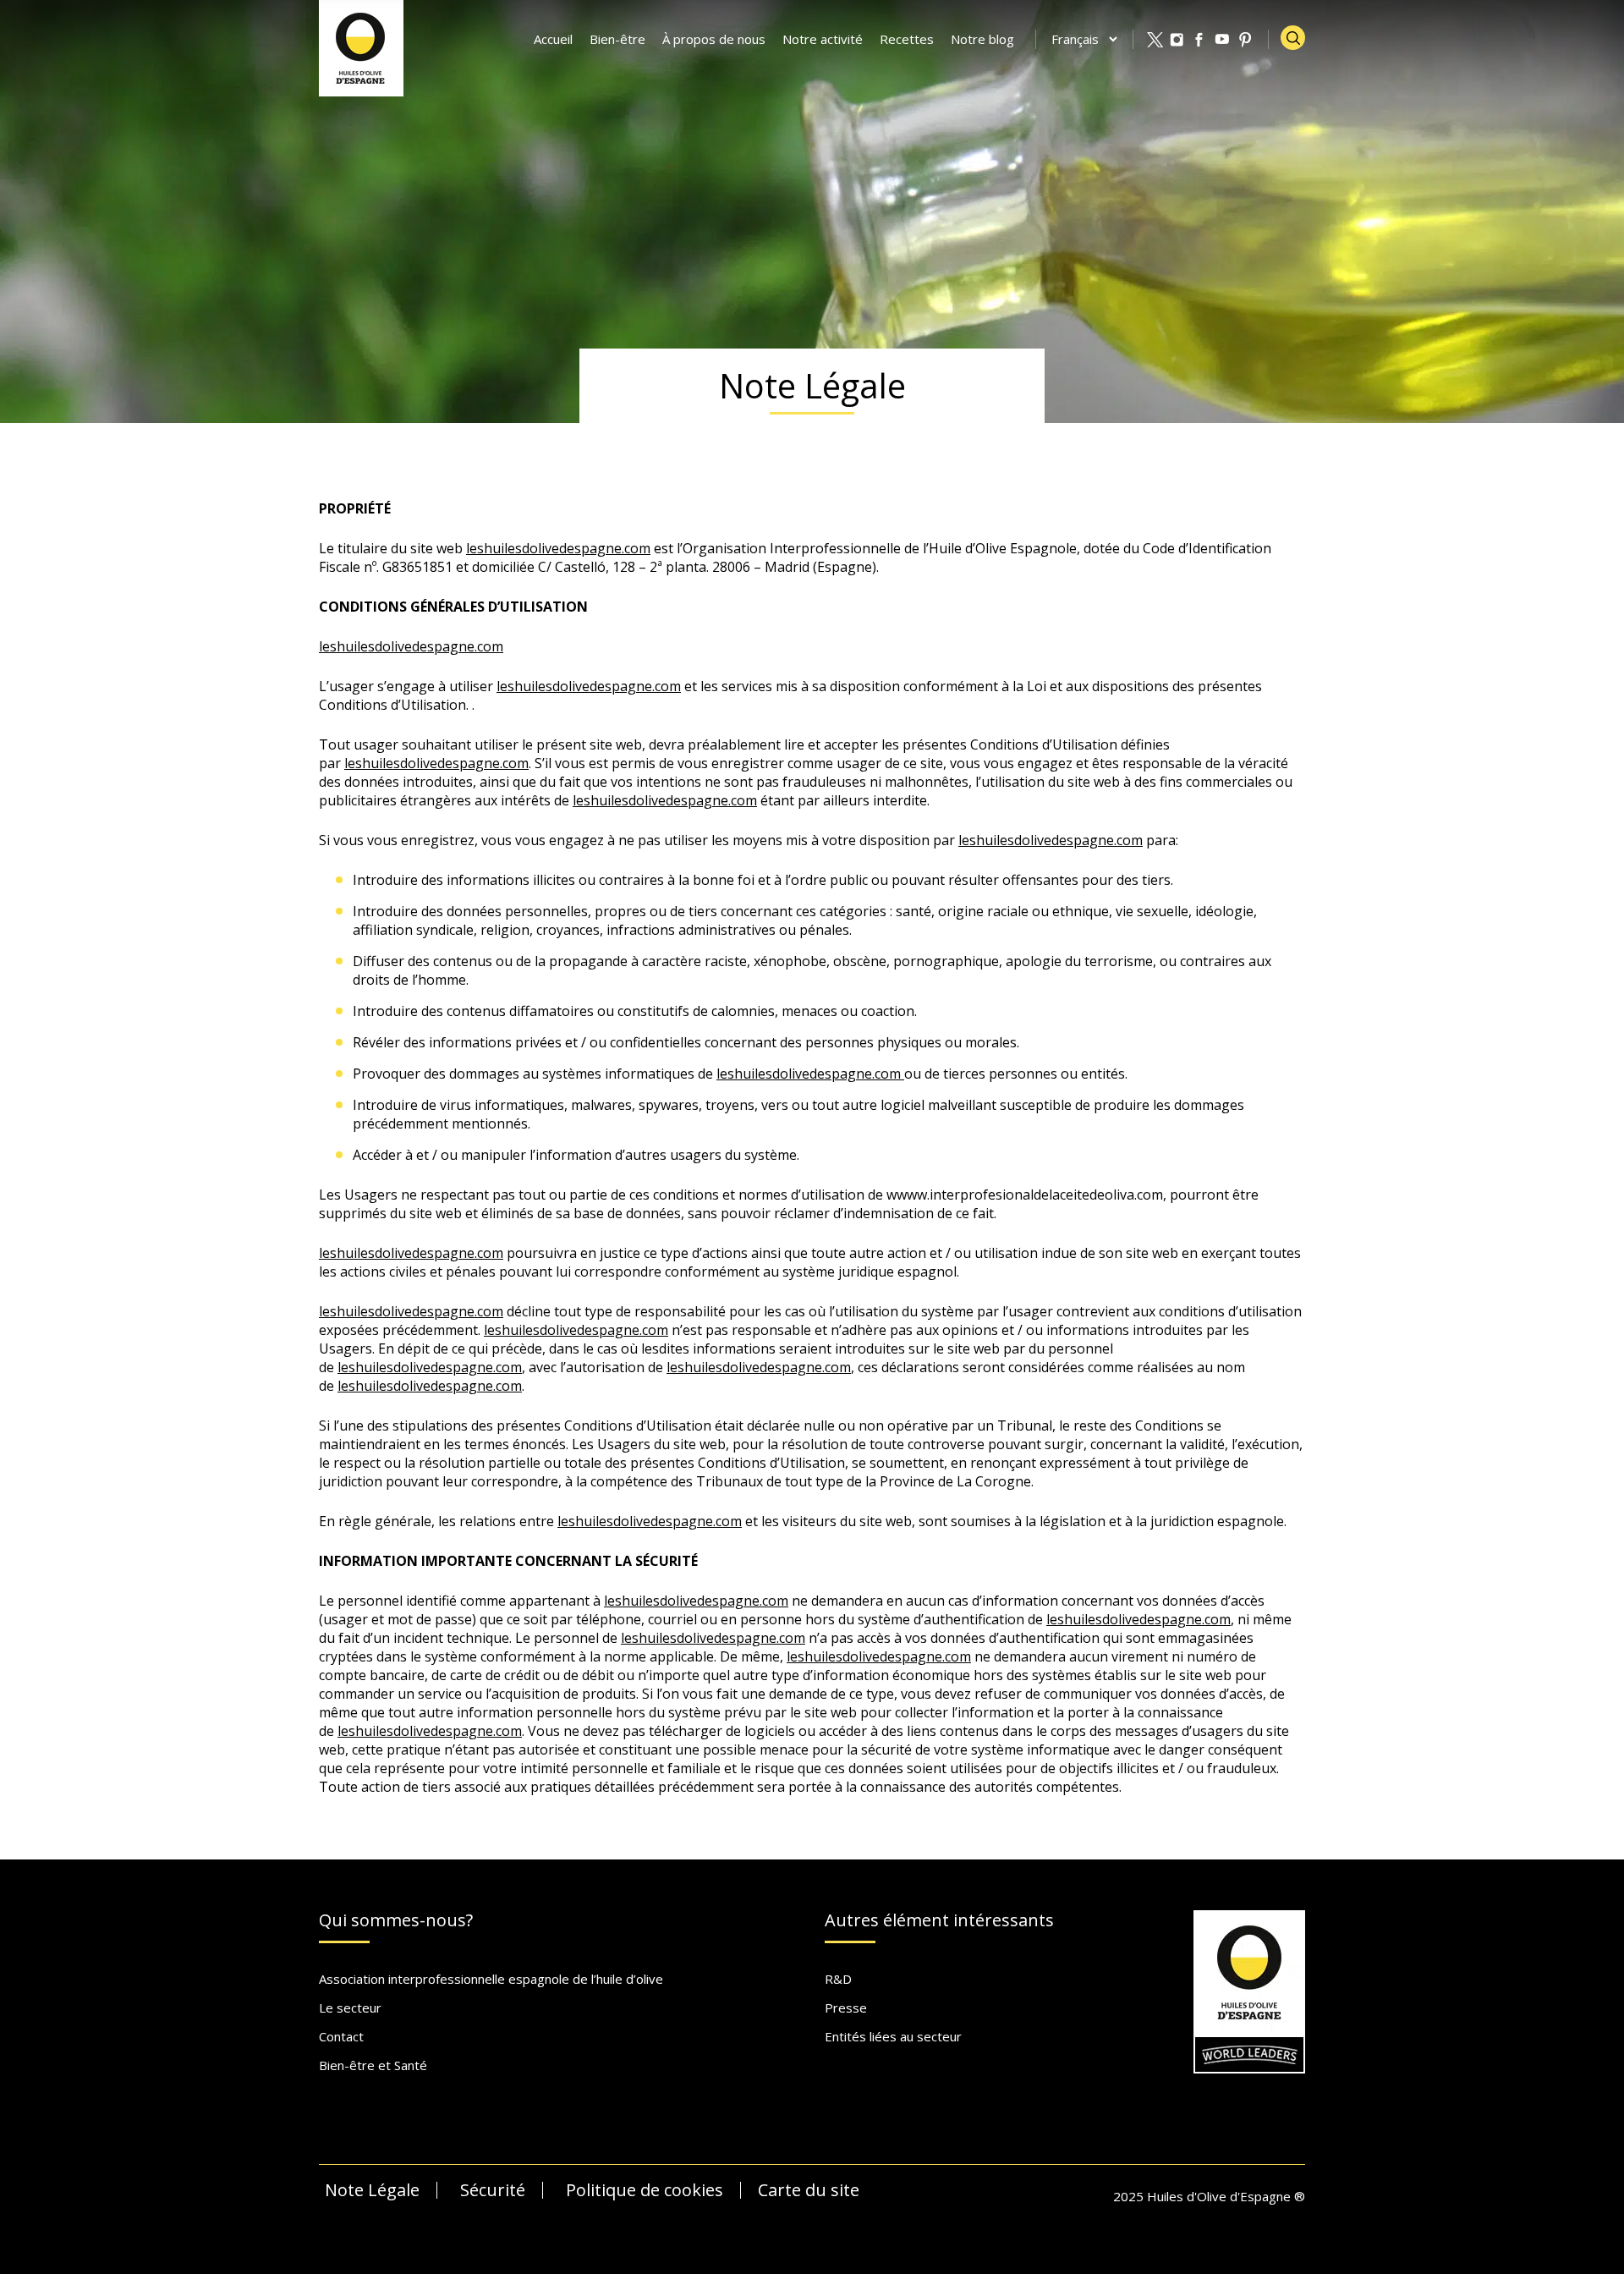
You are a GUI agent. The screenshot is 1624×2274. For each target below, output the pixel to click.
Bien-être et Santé (373, 2065)
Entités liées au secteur (893, 2036)
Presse (846, 2008)
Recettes (907, 39)
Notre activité (823, 39)
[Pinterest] (1246, 40)
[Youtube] (1223, 40)
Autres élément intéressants (939, 1921)
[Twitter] (1155, 40)
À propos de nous (714, 39)
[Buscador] (1293, 38)
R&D (838, 1979)
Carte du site (809, 2190)
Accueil (553, 39)
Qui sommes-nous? (396, 1921)
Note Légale (372, 2190)
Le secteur (350, 2008)
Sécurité (493, 2190)
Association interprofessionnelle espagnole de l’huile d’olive (491, 1979)
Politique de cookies (645, 2190)
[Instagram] (1177, 40)
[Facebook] (1200, 40)
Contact (341, 2036)
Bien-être (617, 39)
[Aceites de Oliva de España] (361, 47)
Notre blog (982, 39)
